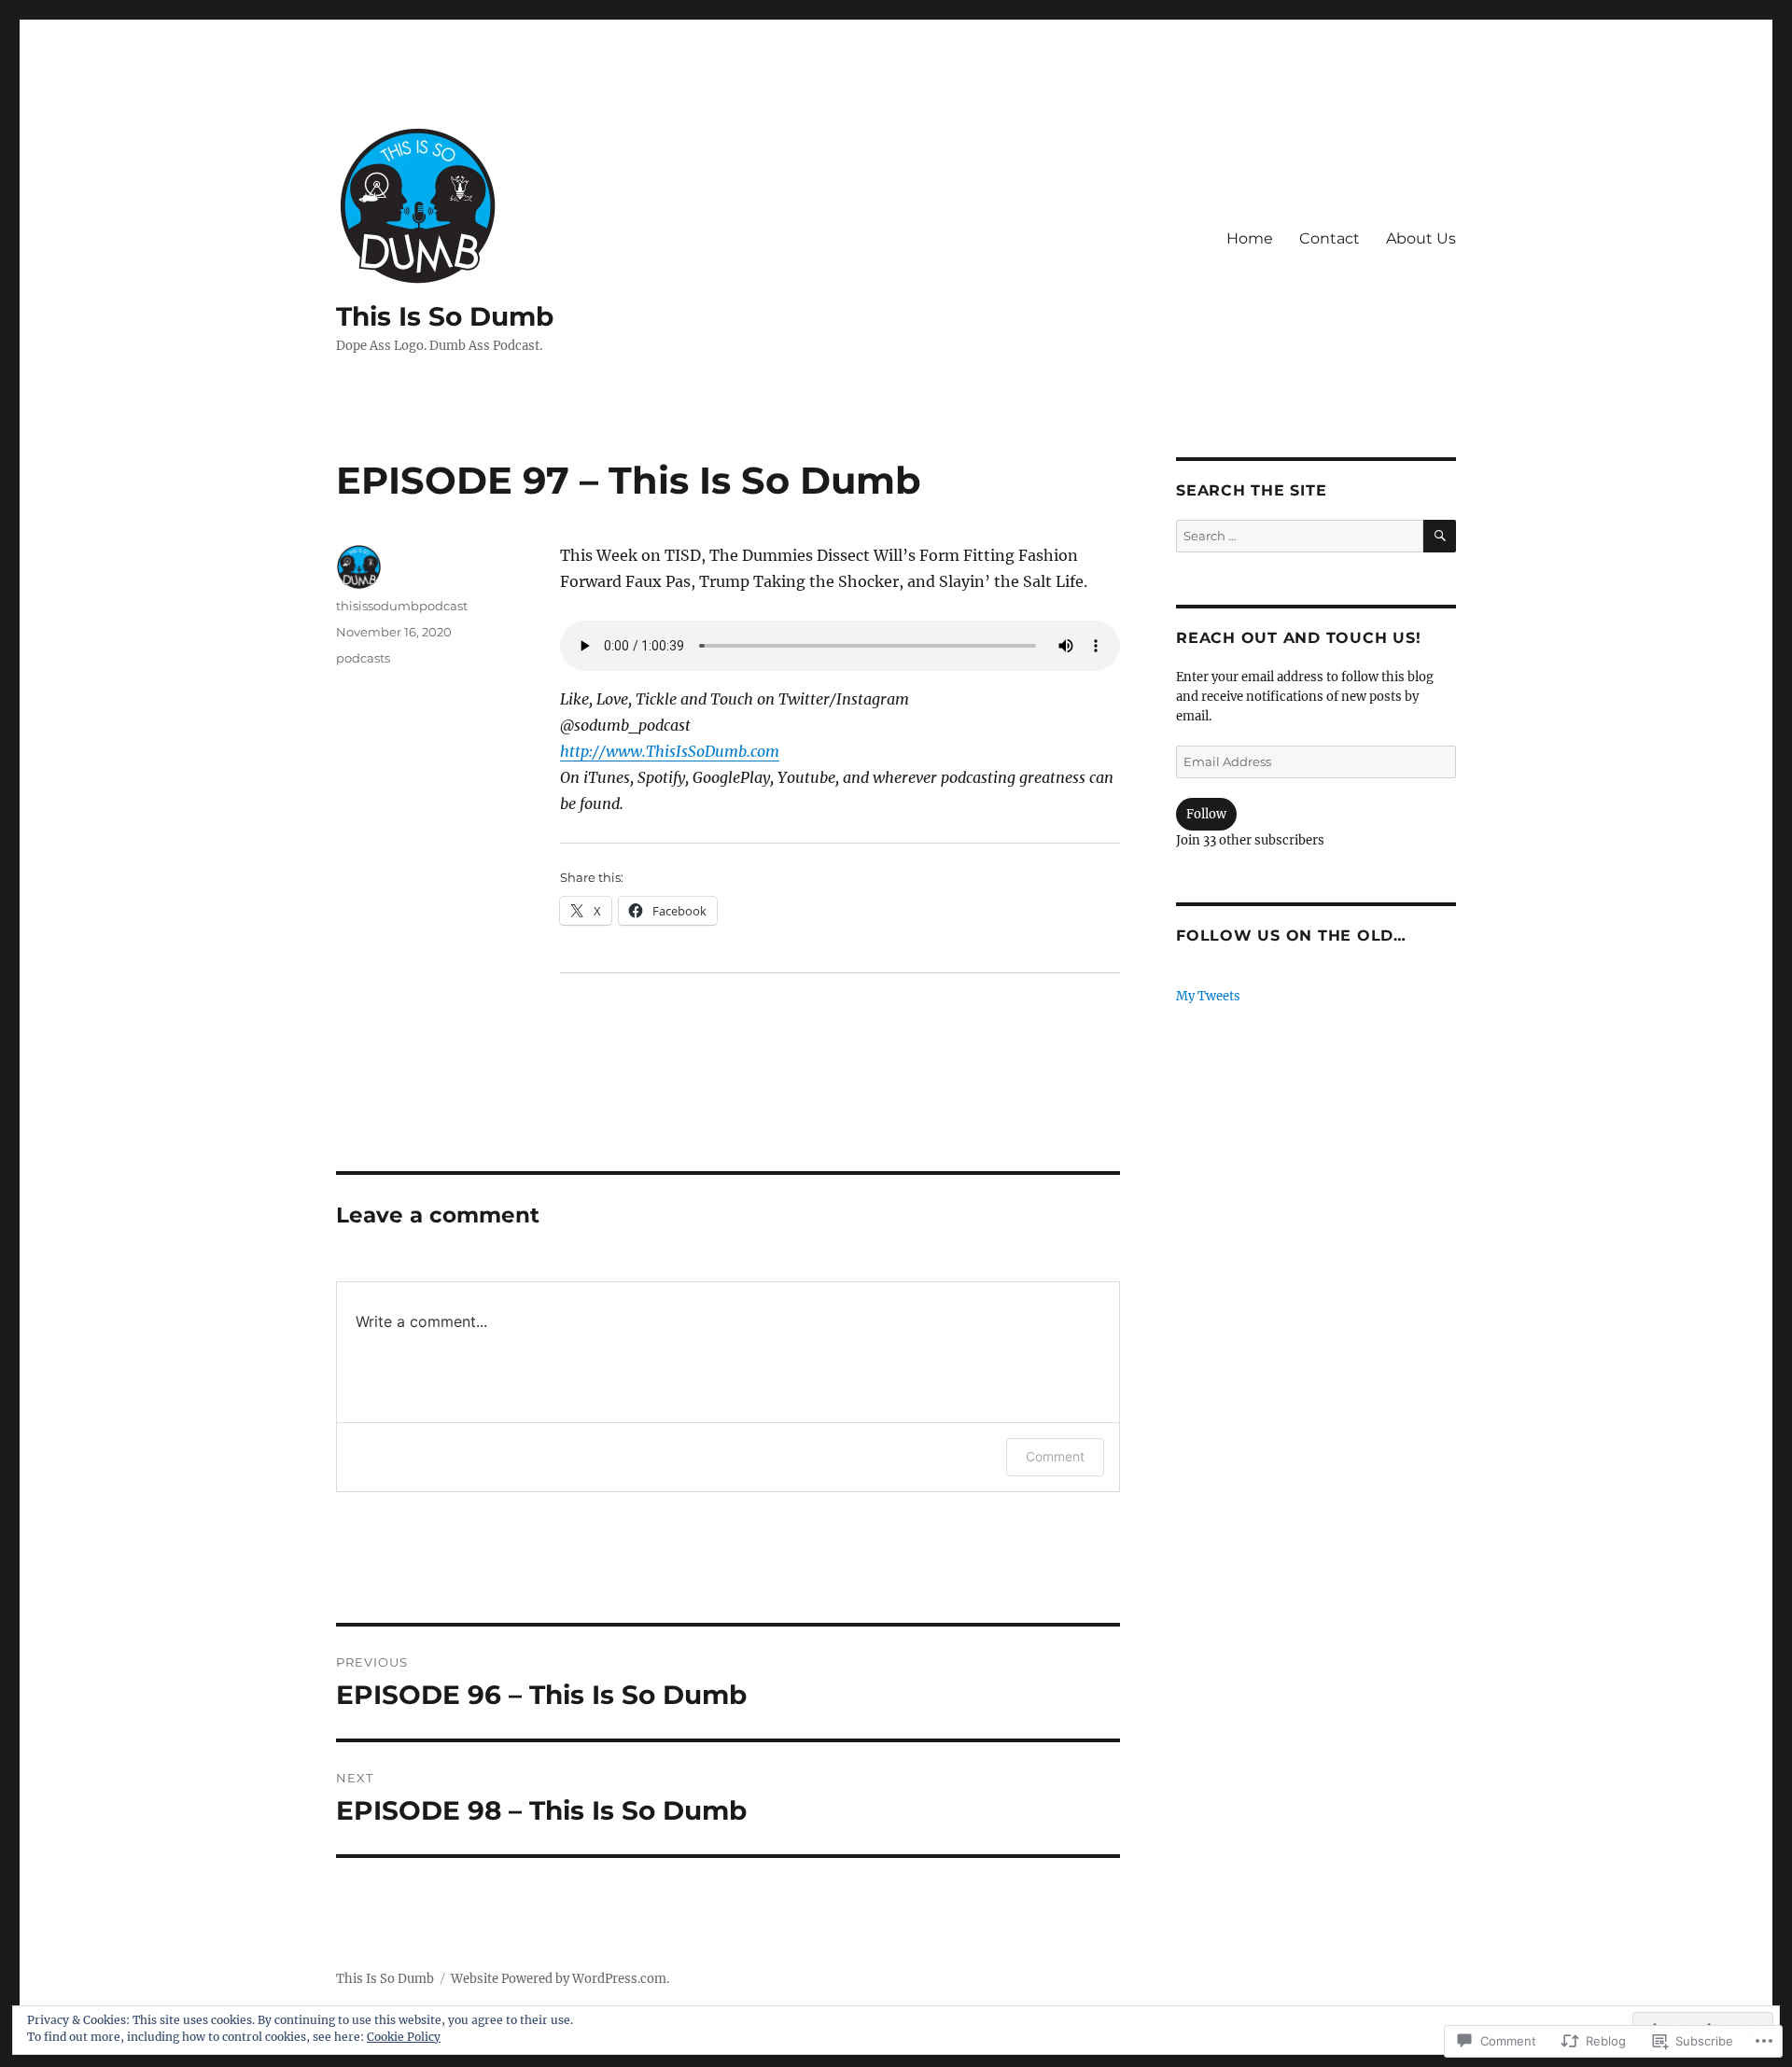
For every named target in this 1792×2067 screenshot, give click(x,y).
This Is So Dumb (445, 316)
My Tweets (1208, 996)
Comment (1055, 1456)
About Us (1421, 238)
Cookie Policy (404, 2037)
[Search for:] (1300, 536)
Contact (1330, 238)
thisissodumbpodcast (402, 606)
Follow (1206, 814)
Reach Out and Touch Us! (1298, 638)
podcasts (363, 658)
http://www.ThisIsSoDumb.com (670, 751)
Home (1250, 238)
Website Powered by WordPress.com (559, 1979)
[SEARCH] (1440, 536)
